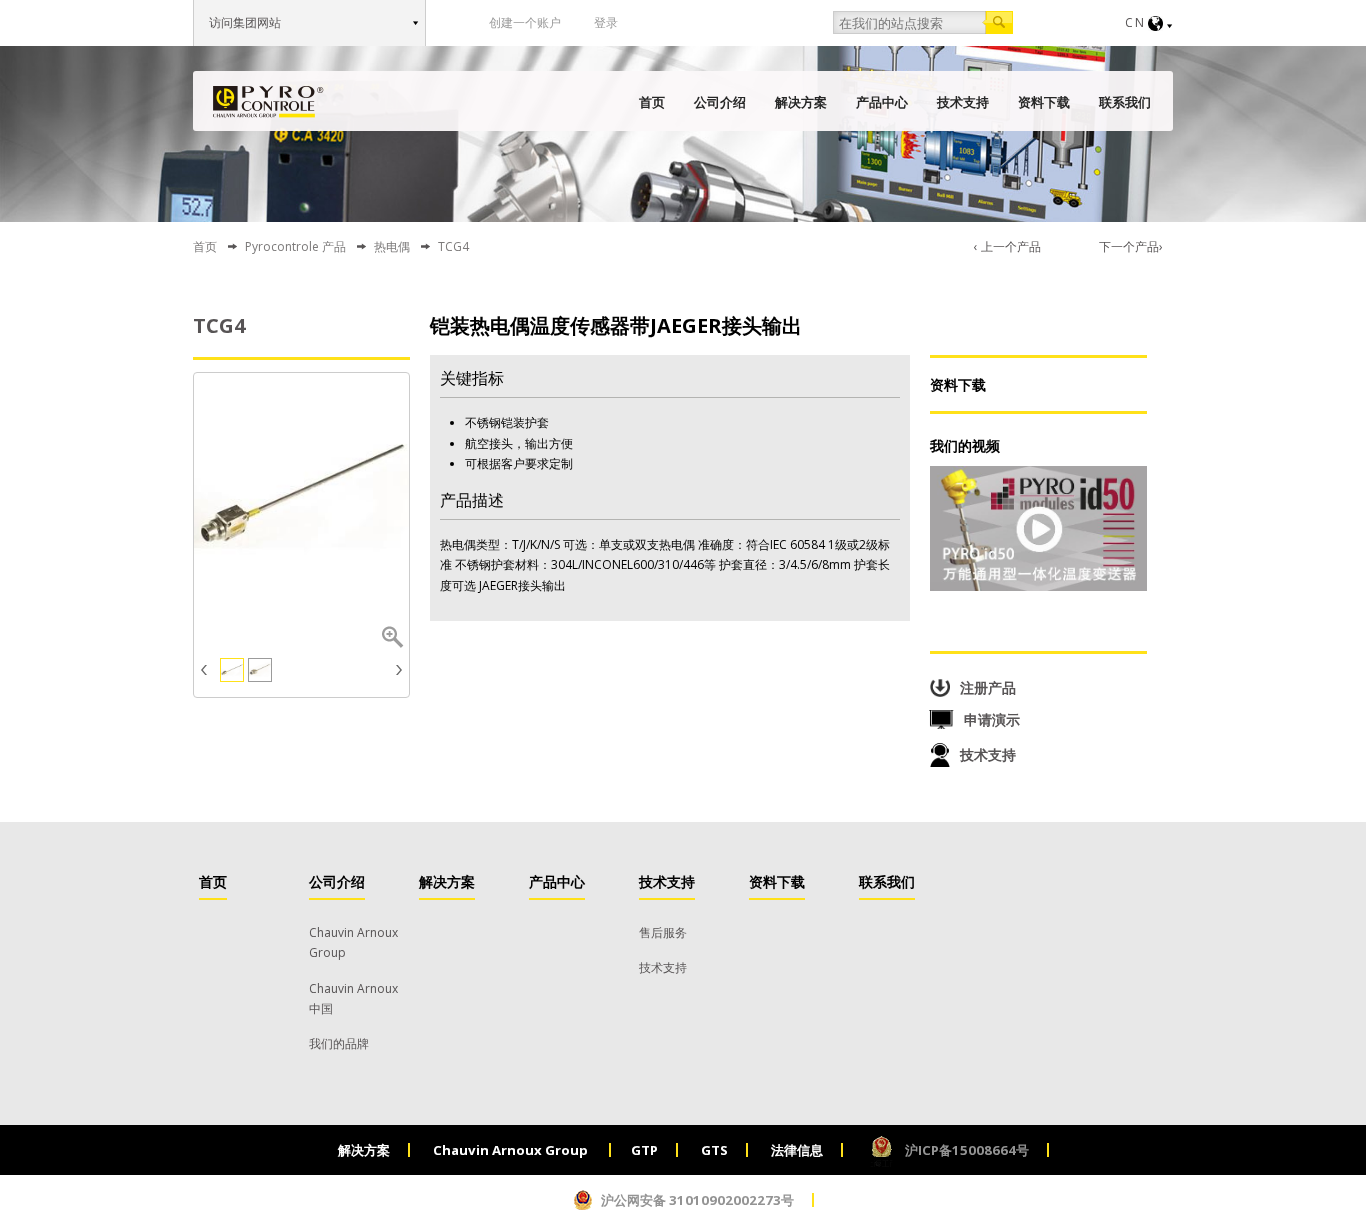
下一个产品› (1131, 246)
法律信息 (797, 1150)
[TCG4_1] (301, 496)
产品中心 (882, 102)
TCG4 (219, 325)
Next (396, 670)
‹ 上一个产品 (1007, 246)
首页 (652, 102)
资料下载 (1044, 102)
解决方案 (801, 102)
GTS (714, 1150)
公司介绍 (720, 102)
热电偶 (392, 246)
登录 (606, 22)
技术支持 (963, 102)
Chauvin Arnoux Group (512, 1150)
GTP (644, 1150)
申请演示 (992, 719)
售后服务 (663, 932)
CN (1135, 22)
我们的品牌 (339, 1043)
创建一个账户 (525, 22)
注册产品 (988, 687)
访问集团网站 (245, 22)
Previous (206, 670)
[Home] (268, 102)
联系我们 (1125, 102)
